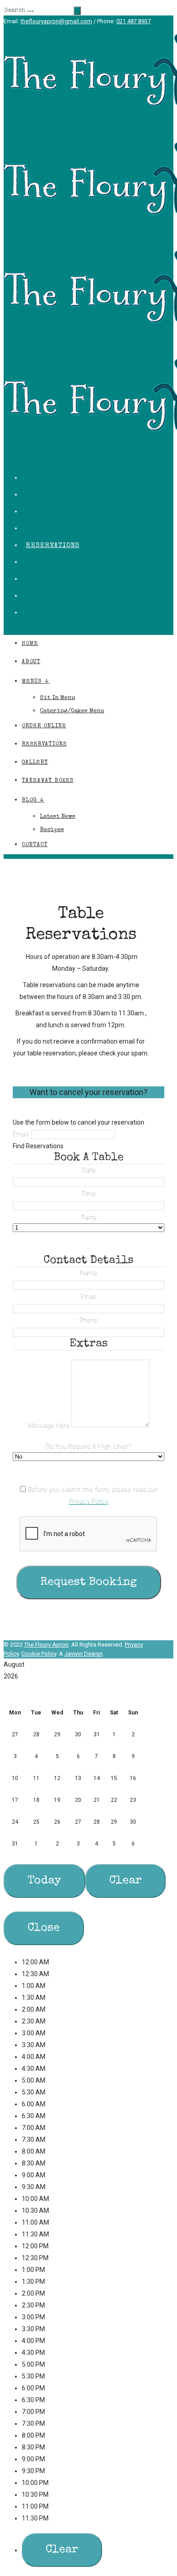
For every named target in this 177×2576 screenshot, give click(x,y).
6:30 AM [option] (34, 2116)
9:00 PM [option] (33, 2459)
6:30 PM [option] (33, 2400)
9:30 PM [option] (33, 2471)
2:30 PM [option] (33, 2305)
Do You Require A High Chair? (88, 1446)
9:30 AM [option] (34, 2187)
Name (89, 1273)
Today (44, 1881)
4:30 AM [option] (34, 2069)
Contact (42, 613)
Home (36, 478)
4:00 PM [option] (33, 2341)
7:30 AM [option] (34, 2140)
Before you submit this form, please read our (92, 1495)
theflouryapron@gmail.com (56, 21)
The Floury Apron (46, 1645)
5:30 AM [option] (34, 2092)
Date (89, 1170)
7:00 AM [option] (34, 2128)
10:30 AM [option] (35, 2211)
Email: (21, 1134)
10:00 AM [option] (35, 2199)
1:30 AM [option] (34, 1998)
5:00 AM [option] (34, 2080)
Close (44, 1928)
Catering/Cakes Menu (72, 711)
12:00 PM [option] (35, 2246)
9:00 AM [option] (34, 2175)
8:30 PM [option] (33, 2447)
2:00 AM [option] (34, 2009)
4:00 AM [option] (34, 2057)
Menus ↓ (42, 512)
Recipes (52, 830)
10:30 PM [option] (35, 2495)
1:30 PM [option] (33, 2282)
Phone (88, 1320)
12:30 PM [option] (35, 2258)
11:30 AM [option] (35, 2234)
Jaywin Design (84, 1654)
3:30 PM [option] (33, 2329)
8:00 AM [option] (34, 2151)
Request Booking (89, 1582)
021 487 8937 (133, 21)
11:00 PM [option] (35, 2506)
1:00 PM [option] (33, 2270)
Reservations (53, 545)
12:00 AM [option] (35, 1962)
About (37, 495)
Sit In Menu (57, 698)
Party (89, 1217)
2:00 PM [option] (33, 2293)
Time (88, 1194)
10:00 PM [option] (35, 2483)
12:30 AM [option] (35, 1974)
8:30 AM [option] (34, 2163)
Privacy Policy (89, 1501)
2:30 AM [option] (34, 2021)
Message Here (49, 1425)
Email (88, 1296)
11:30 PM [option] (35, 2518)
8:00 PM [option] (33, 2435)
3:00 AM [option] (34, 2033)
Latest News (58, 817)
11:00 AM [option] (35, 2222)
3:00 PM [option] (33, 2317)
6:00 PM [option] (33, 2388)
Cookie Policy (39, 1654)
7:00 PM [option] (33, 2412)
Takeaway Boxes (56, 579)
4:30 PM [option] (33, 2353)
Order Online (52, 529)
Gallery (42, 562)
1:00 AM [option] (34, 1986)
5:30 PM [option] (33, 2376)
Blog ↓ (39, 596)
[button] (88, 1685)
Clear (125, 1881)
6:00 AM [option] (34, 2104)
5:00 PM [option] (33, 2364)
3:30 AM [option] (34, 2045)
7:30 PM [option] (33, 2424)
